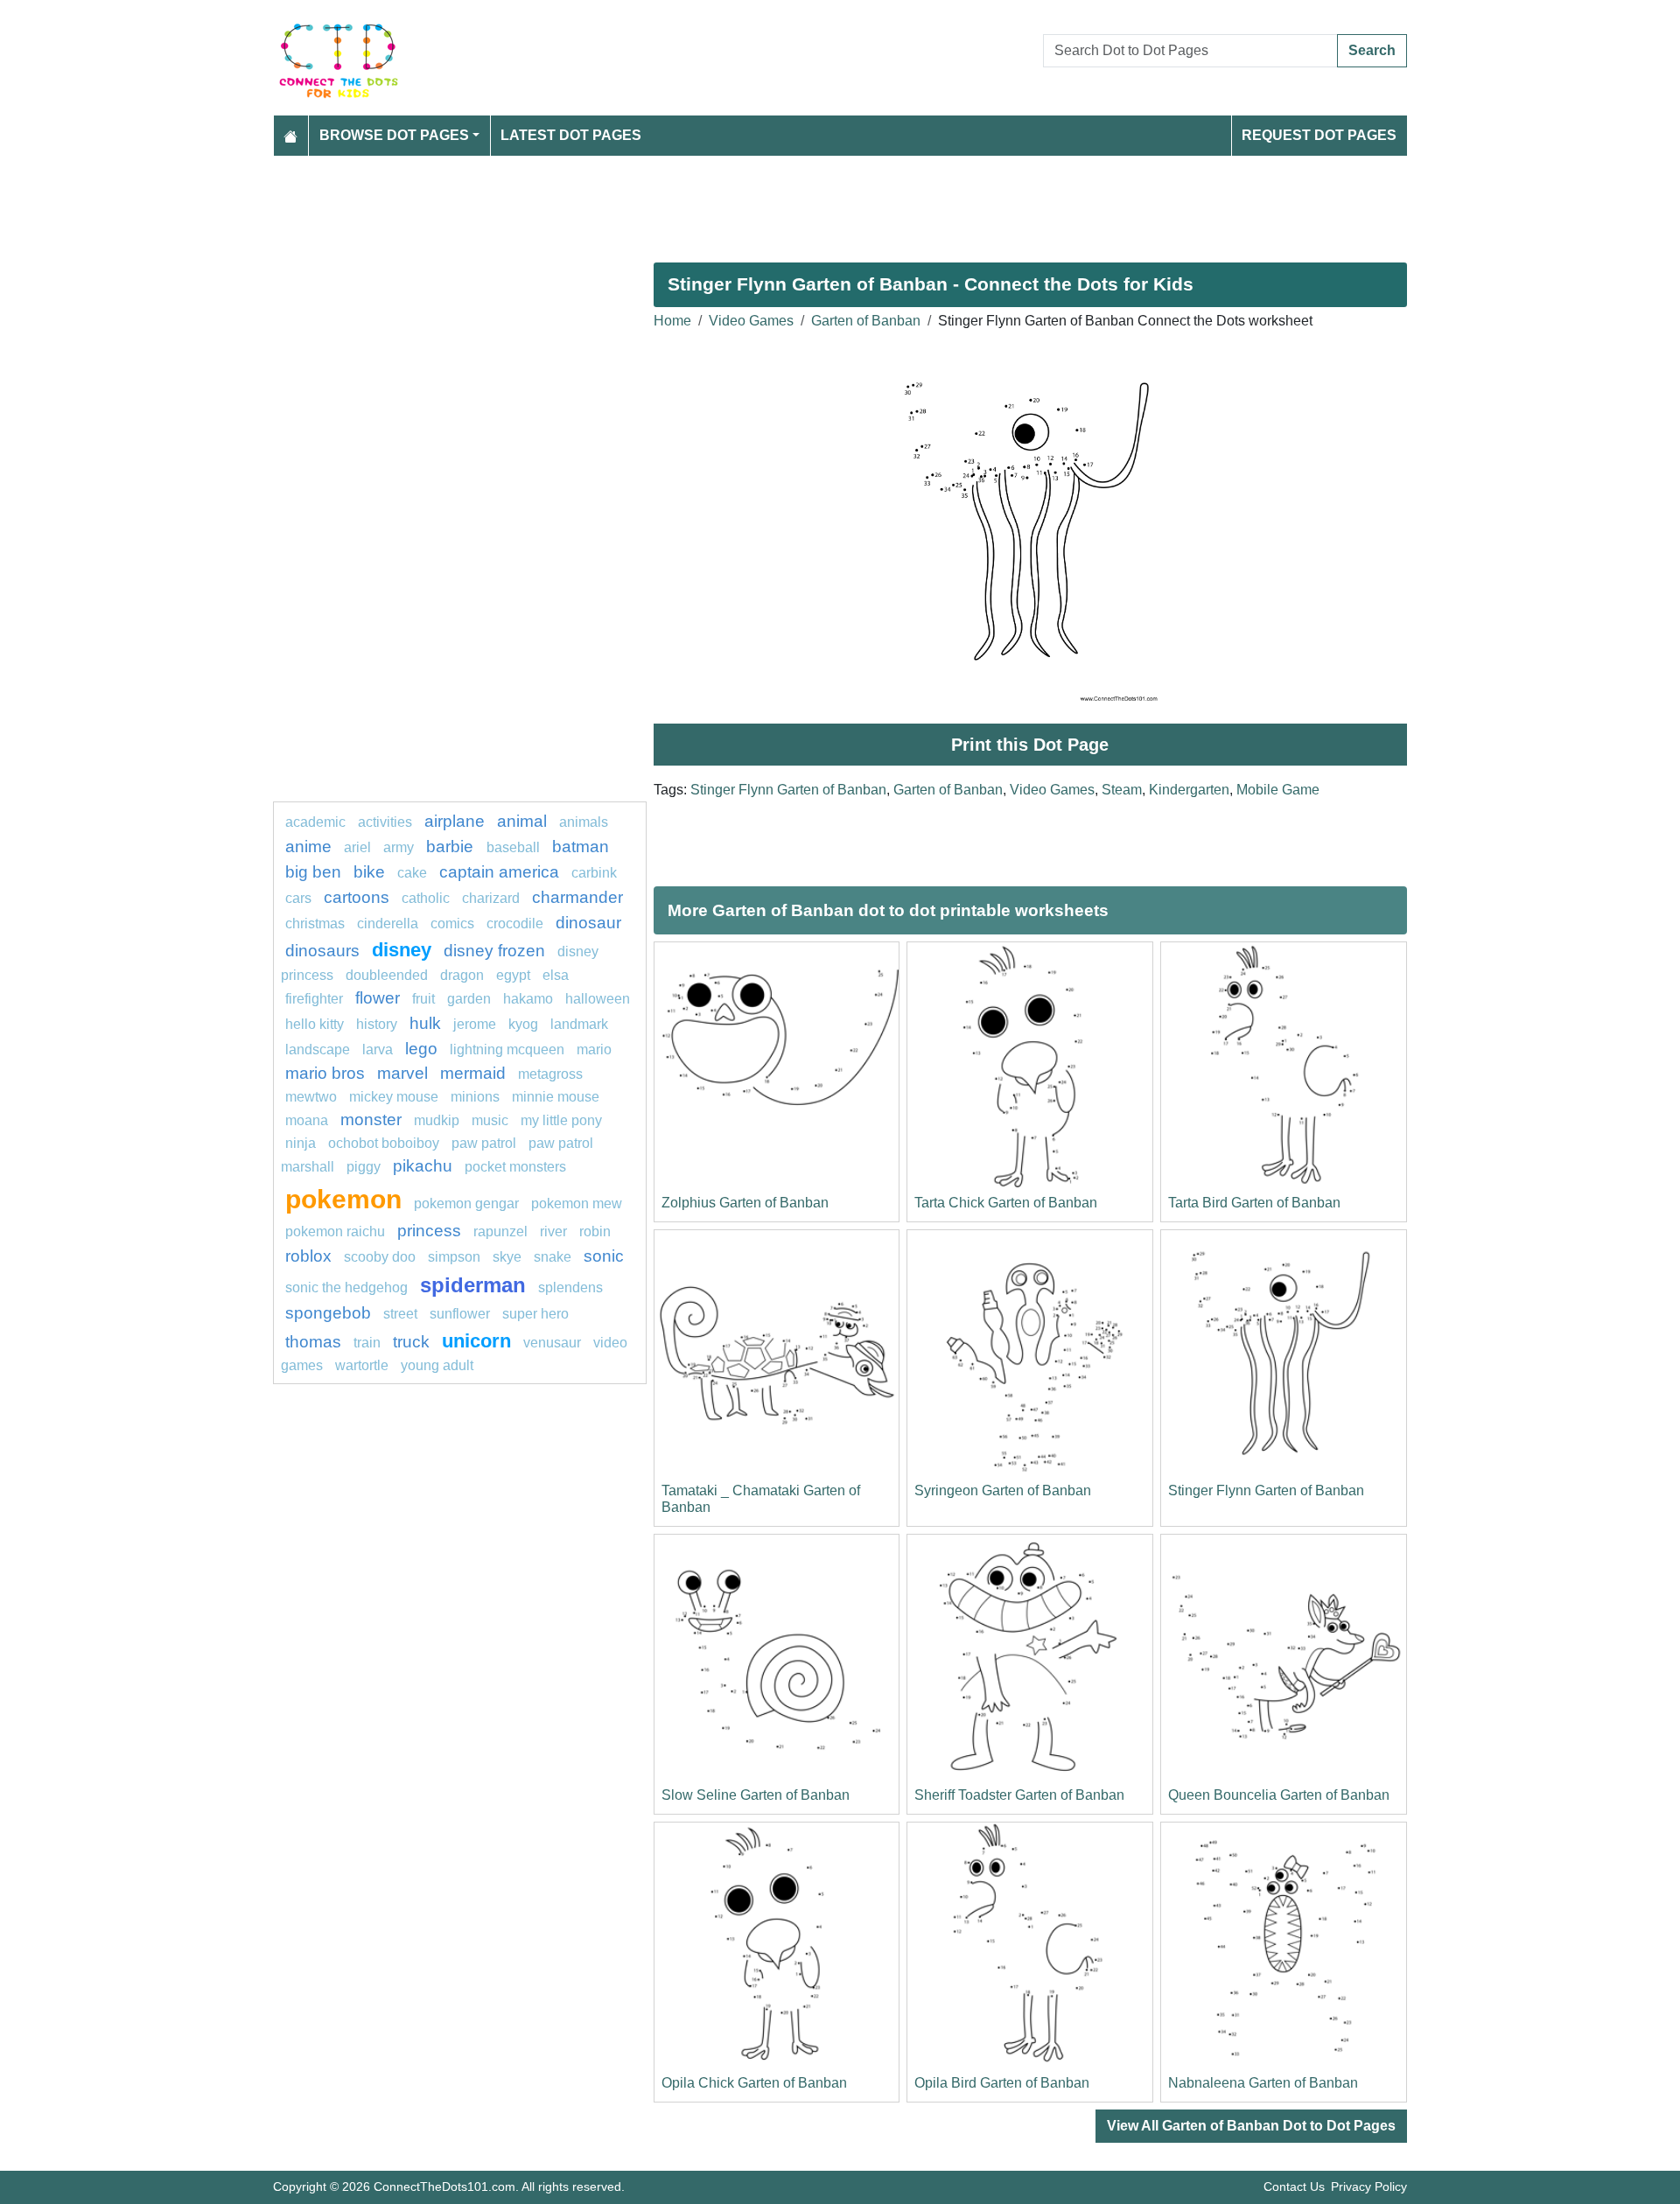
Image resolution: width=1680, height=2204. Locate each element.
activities (385, 822)
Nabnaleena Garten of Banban (1263, 2083)
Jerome (475, 1024)
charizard (491, 898)
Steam (1122, 790)
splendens (570, 1287)
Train (367, 1343)
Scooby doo (380, 1257)
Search (1372, 50)
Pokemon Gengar (466, 1203)
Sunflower (460, 1314)
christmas (315, 924)
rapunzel (500, 1231)
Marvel (402, 1073)
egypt (513, 975)
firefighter (314, 999)
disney (402, 950)
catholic (426, 898)
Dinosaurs (322, 951)
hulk (425, 1023)
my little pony (561, 1120)
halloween (598, 999)
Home (672, 321)
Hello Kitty (315, 1024)
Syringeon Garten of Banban (1003, 1490)
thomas (313, 1342)
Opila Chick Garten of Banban (754, 2083)
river (553, 1231)
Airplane (455, 821)
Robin (595, 1231)
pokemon (343, 1199)
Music (490, 1120)
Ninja (301, 1143)
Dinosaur (588, 923)
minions (475, 1097)
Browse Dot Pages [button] (394, 135)
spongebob (328, 1313)
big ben (313, 872)
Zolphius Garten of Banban (745, 1203)
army (399, 847)
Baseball (513, 847)
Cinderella (388, 924)
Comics (452, 924)
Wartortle (362, 1365)
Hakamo (528, 999)
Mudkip (437, 1120)
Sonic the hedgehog (346, 1287)
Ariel (357, 847)
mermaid (473, 1073)
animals (584, 822)
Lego (421, 1049)
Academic (315, 822)
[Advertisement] (798, 202)
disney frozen (494, 951)
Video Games (751, 321)
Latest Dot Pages (571, 135)
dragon (462, 975)
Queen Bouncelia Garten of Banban (1279, 1795)
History (377, 1024)
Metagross (550, 1074)
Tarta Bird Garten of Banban (1254, 1203)
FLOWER (378, 998)
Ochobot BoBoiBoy (384, 1143)
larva (378, 1050)
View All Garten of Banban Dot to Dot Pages (1251, 2126)
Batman (581, 847)
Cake (412, 873)
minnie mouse (556, 1097)
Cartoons (357, 897)
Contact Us (1294, 2187)
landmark (579, 1024)
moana (307, 1120)
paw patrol (484, 1143)
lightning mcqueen (507, 1050)
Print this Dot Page (1030, 745)
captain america (499, 872)
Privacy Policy (1369, 2187)
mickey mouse (394, 1097)
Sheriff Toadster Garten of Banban (1019, 1795)
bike (369, 872)
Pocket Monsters (515, 1167)
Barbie (452, 847)
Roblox (308, 1256)
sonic (604, 1256)
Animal (522, 821)
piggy (364, 1167)
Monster (371, 1119)
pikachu (423, 1166)
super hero (535, 1314)
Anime (308, 847)
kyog (523, 1024)
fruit (423, 999)
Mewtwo (311, 1097)
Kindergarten (1189, 790)
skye (507, 1257)
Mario (594, 1050)
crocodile (515, 924)
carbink (594, 873)
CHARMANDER (577, 897)
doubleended (387, 975)
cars (298, 898)
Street (400, 1314)
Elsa (556, 975)
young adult (437, 1365)
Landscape (318, 1050)
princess (429, 1231)
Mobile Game (1278, 790)
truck (411, 1342)
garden (469, 999)
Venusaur (552, 1343)
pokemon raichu (335, 1231)
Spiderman (473, 1285)
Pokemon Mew (577, 1203)
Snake (553, 1257)
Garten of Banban (866, 321)
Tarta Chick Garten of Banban (1006, 1203)
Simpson (454, 1257)
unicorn (476, 1341)
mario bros (325, 1073)
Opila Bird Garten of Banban (1002, 2083)
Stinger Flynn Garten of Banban (788, 790)
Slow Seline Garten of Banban (756, 1795)
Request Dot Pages (1319, 135)
